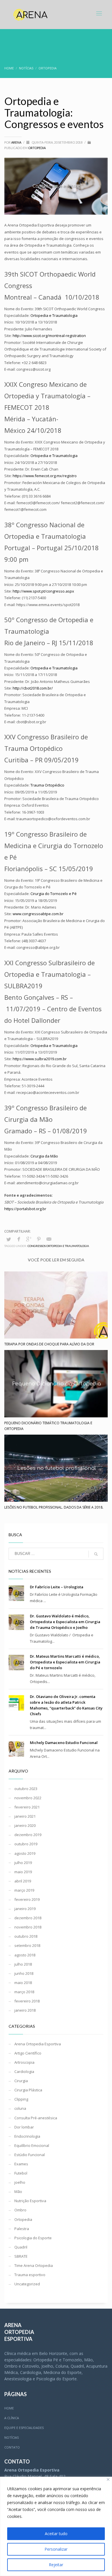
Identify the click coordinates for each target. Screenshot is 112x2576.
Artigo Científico (28, 2053)
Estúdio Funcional (30, 2155)
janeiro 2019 (25, 1909)
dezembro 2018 (28, 1918)
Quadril (21, 2247)
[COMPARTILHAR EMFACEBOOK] (19, 1239)
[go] (96, 1554)
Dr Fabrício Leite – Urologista (57, 1587)
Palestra (22, 2229)
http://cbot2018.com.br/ (33, 688)
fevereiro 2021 (27, 1807)
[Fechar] (108, 2479)
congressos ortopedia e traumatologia (58, 1246)
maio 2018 (23, 1983)
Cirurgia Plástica (28, 2090)
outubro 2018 (26, 1936)
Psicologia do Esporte (33, 2238)
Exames (21, 2164)
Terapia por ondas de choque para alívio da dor (49, 1344)
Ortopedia (37, 148)
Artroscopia (24, 2062)
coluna (20, 2108)
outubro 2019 (26, 1844)
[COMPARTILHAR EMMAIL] (49, 1239)
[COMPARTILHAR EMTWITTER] (9, 1239)
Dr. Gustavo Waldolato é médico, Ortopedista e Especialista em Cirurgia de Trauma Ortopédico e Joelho (65, 1622)
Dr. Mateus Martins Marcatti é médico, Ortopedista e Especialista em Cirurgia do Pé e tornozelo (65, 1662)
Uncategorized (27, 2284)
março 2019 (24, 1890)
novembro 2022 (28, 1798)
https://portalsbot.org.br (25, 1209)
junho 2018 (24, 1973)
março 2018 (24, 1992)
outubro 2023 (26, 1789)
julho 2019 (23, 1863)
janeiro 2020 (25, 1825)
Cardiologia (24, 2072)
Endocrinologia (27, 2136)
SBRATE (21, 2256)
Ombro (20, 2210)
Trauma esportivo (30, 2275)
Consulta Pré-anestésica (36, 2118)
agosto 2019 (25, 1853)
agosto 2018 (25, 1955)
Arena (17, 142)
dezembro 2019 (28, 1835)
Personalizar (56, 2549)
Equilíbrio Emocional (32, 2145)
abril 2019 (23, 1881)
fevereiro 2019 (27, 1899)
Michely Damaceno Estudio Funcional (64, 1743)
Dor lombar (24, 2127)
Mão (18, 2192)
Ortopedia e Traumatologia (54, 668)
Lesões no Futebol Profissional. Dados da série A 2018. (54, 1507)
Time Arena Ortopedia (34, 2265)
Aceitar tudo (56, 2534)
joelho (20, 2182)
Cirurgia (21, 2081)
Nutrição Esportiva (30, 2201)
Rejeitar (56, 2565)
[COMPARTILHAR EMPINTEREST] (39, 1239)
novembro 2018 (28, 1927)
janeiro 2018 (25, 2010)
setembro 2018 (27, 1945)
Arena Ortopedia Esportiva (38, 2044)
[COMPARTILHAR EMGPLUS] (29, 1239)
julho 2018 (23, 1964)
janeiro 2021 (25, 1816)
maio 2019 (23, 1872)
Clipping (21, 2099)
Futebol (21, 2173)
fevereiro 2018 (27, 2001)
